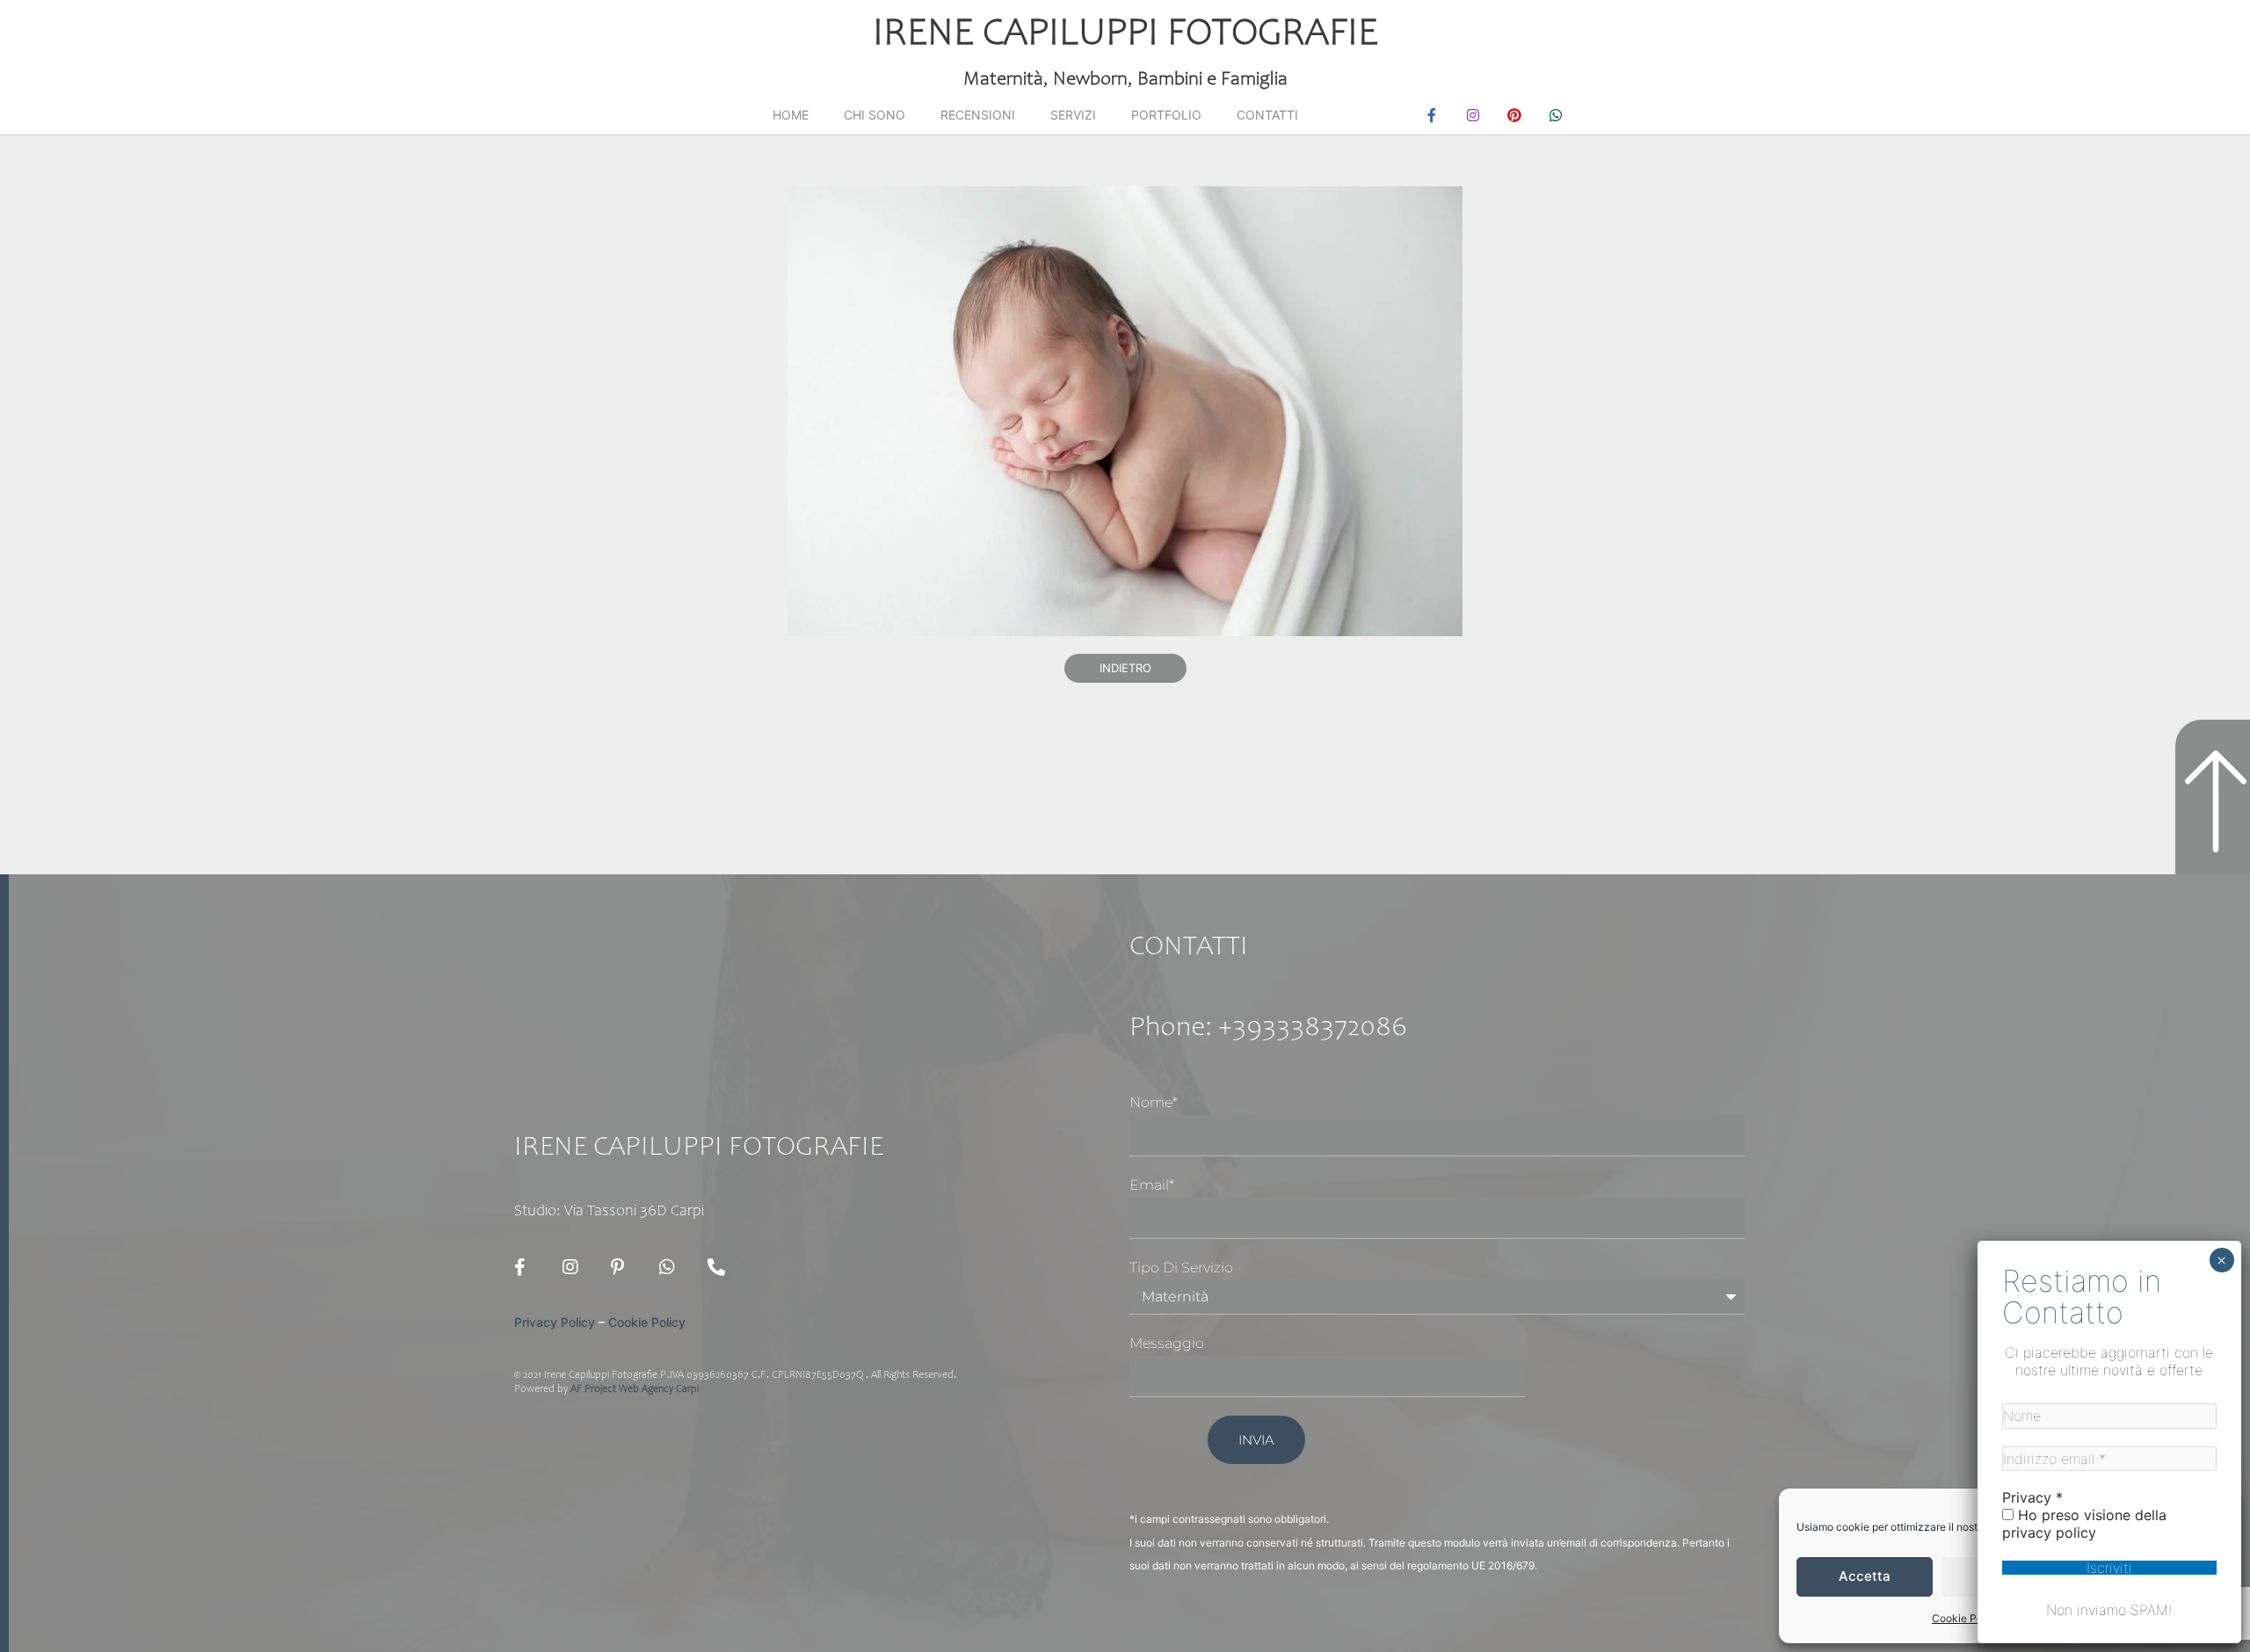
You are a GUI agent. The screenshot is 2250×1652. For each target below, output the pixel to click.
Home (791, 115)
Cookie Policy (1966, 1618)
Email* (1152, 1185)
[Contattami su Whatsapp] (672, 1267)
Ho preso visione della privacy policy (2084, 1524)
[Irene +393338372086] (721, 1267)
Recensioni (978, 115)
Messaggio (1167, 1343)
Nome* (1154, 1102)
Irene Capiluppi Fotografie (1125, 35)
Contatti (1267, 115)
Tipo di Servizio (1181, 1268)
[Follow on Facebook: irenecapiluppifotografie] (527, 1267)
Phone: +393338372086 (1268, 1029)
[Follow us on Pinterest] (624, 1267)
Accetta (1865, 1576)
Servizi (1073, 115)
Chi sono (875, 115)
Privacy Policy (555, 1322)
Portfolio (1166, 115)
